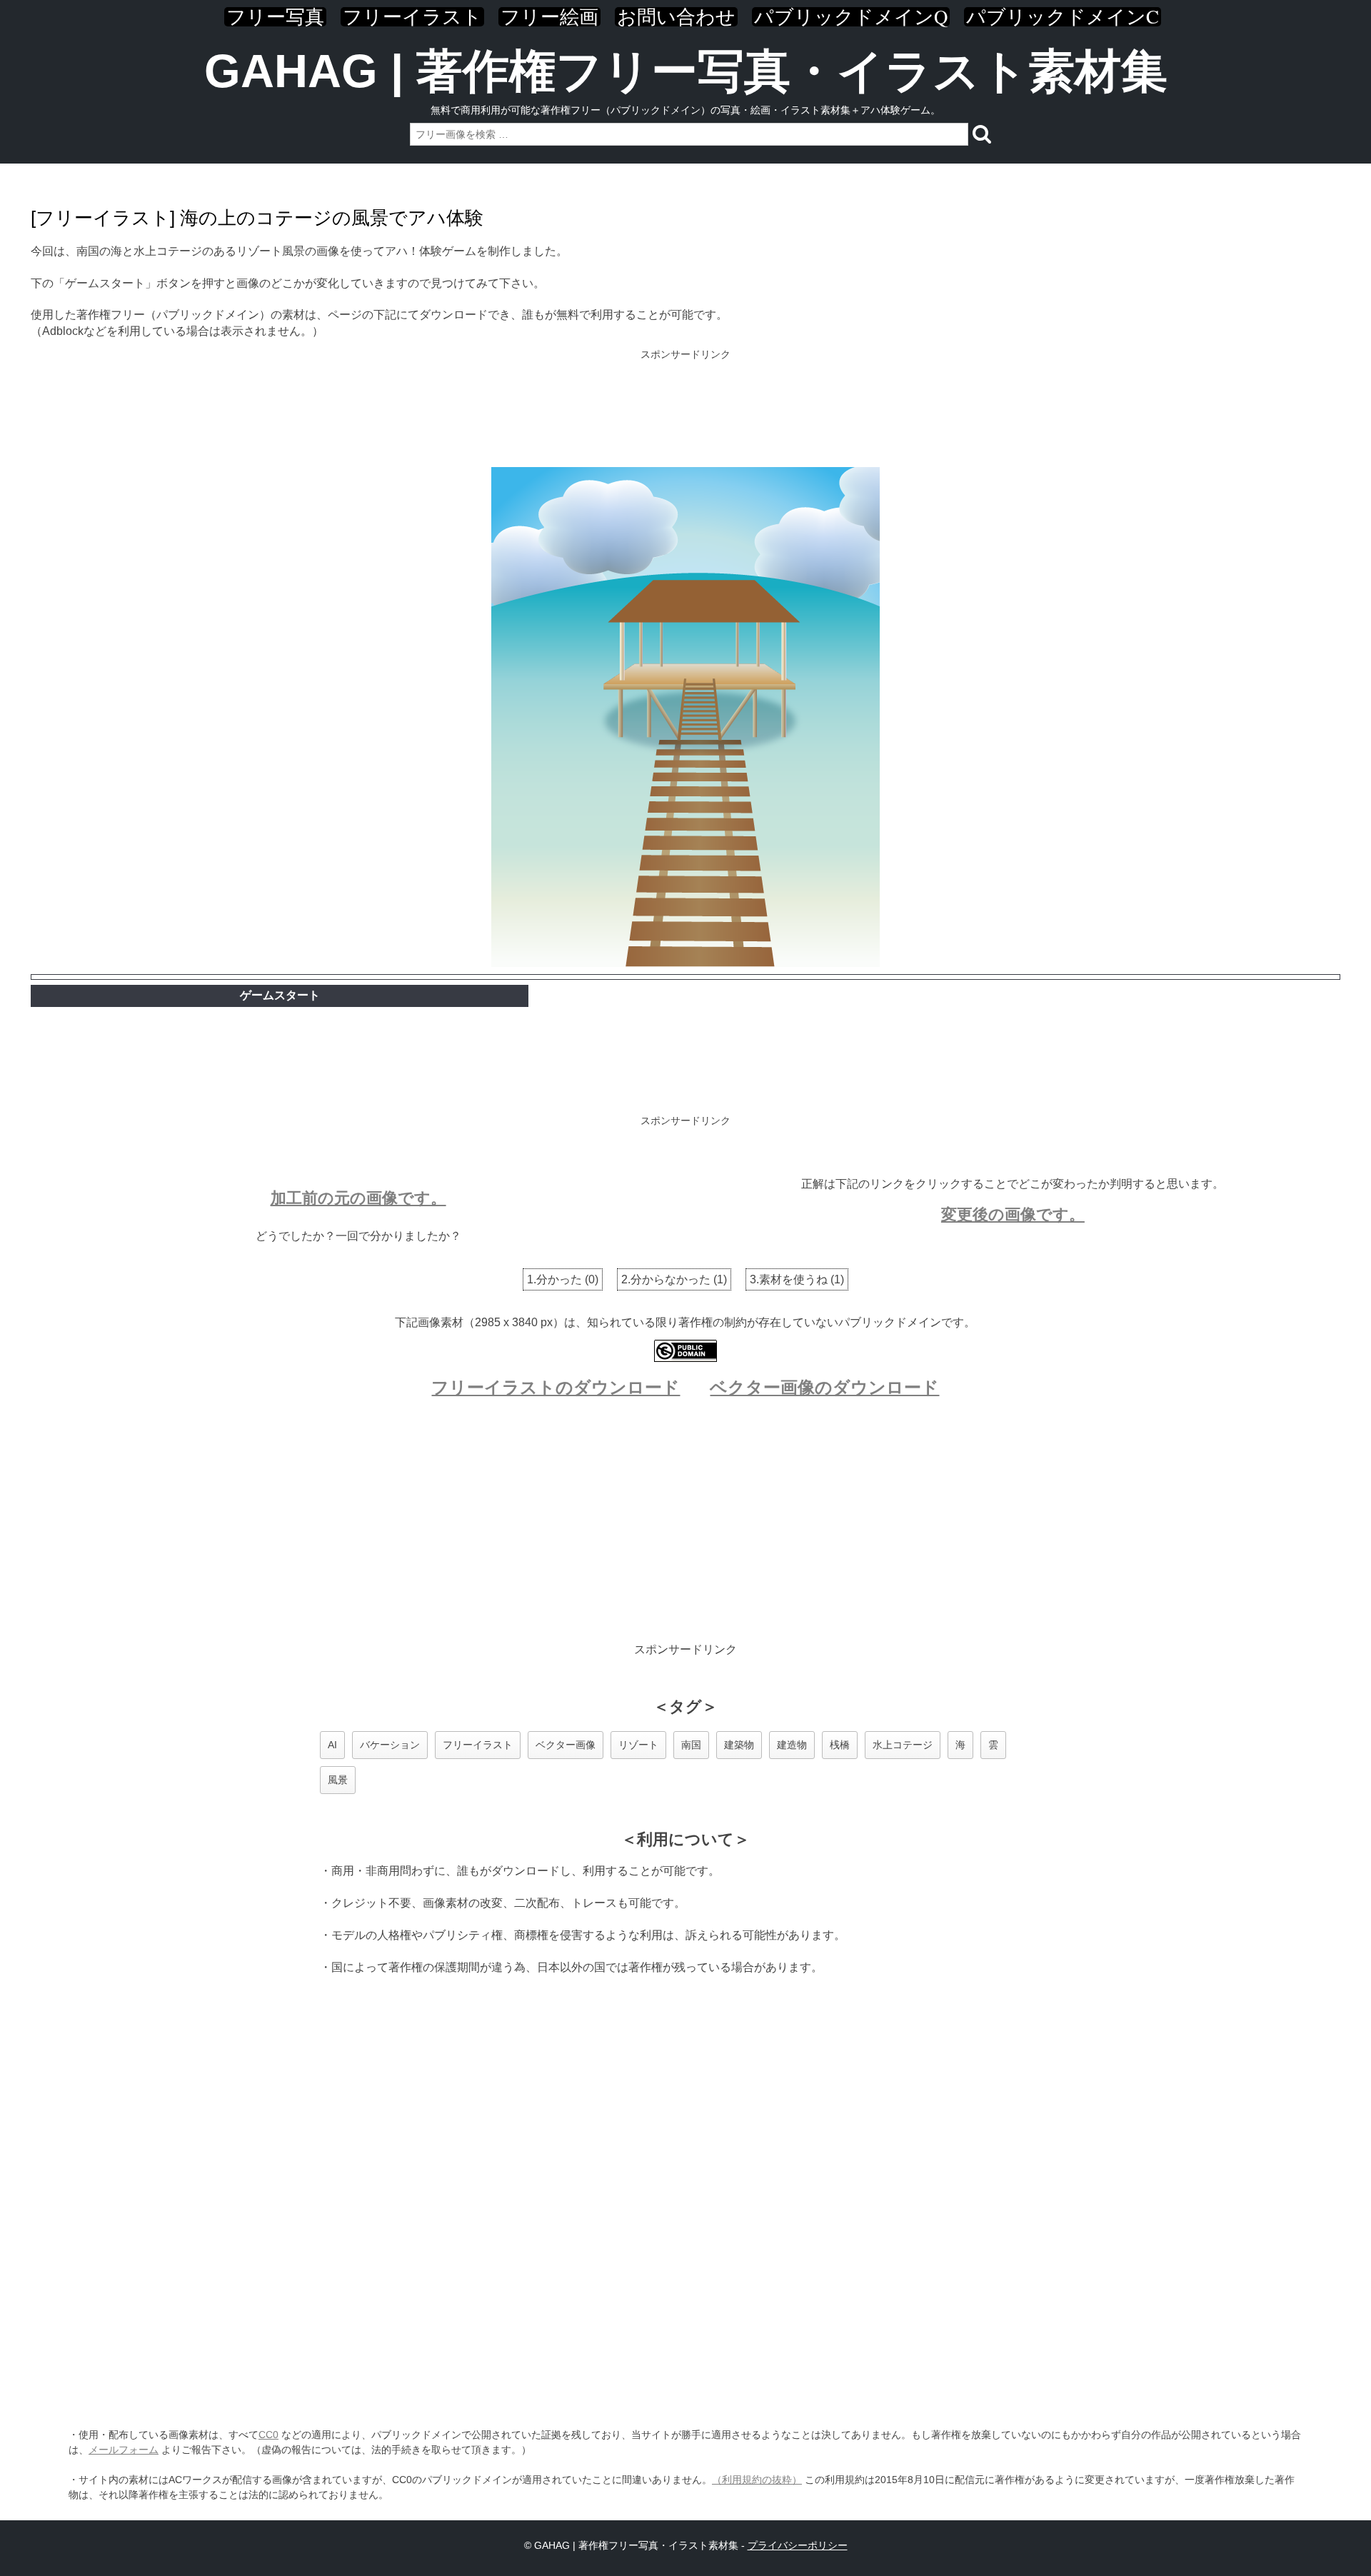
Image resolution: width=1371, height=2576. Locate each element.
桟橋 (840, 1745)
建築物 (739, 1745)
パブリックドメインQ (851, 17)
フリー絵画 (549, 17)
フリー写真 (275, 17)
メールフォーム (124, 2450)
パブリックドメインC (1063, 17)
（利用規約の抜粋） (757, 2480)
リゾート (638, 1745)
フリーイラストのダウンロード (556, 1387)
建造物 (792, 1745)
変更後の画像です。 (1013, 1214)
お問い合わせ (676, 17)
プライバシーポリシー (798, 2545)
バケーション (390, 1745)
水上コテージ (903, 1745)
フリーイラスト (412, 17)
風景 (338, 1780)
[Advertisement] (685, 410)
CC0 (268, 2435)
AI (332, 1745)
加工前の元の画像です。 (358, 1198)
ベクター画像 (566, 1745)
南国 (691, 1745)
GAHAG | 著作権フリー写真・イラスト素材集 (686, 71)
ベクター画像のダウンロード (824, 1387)
